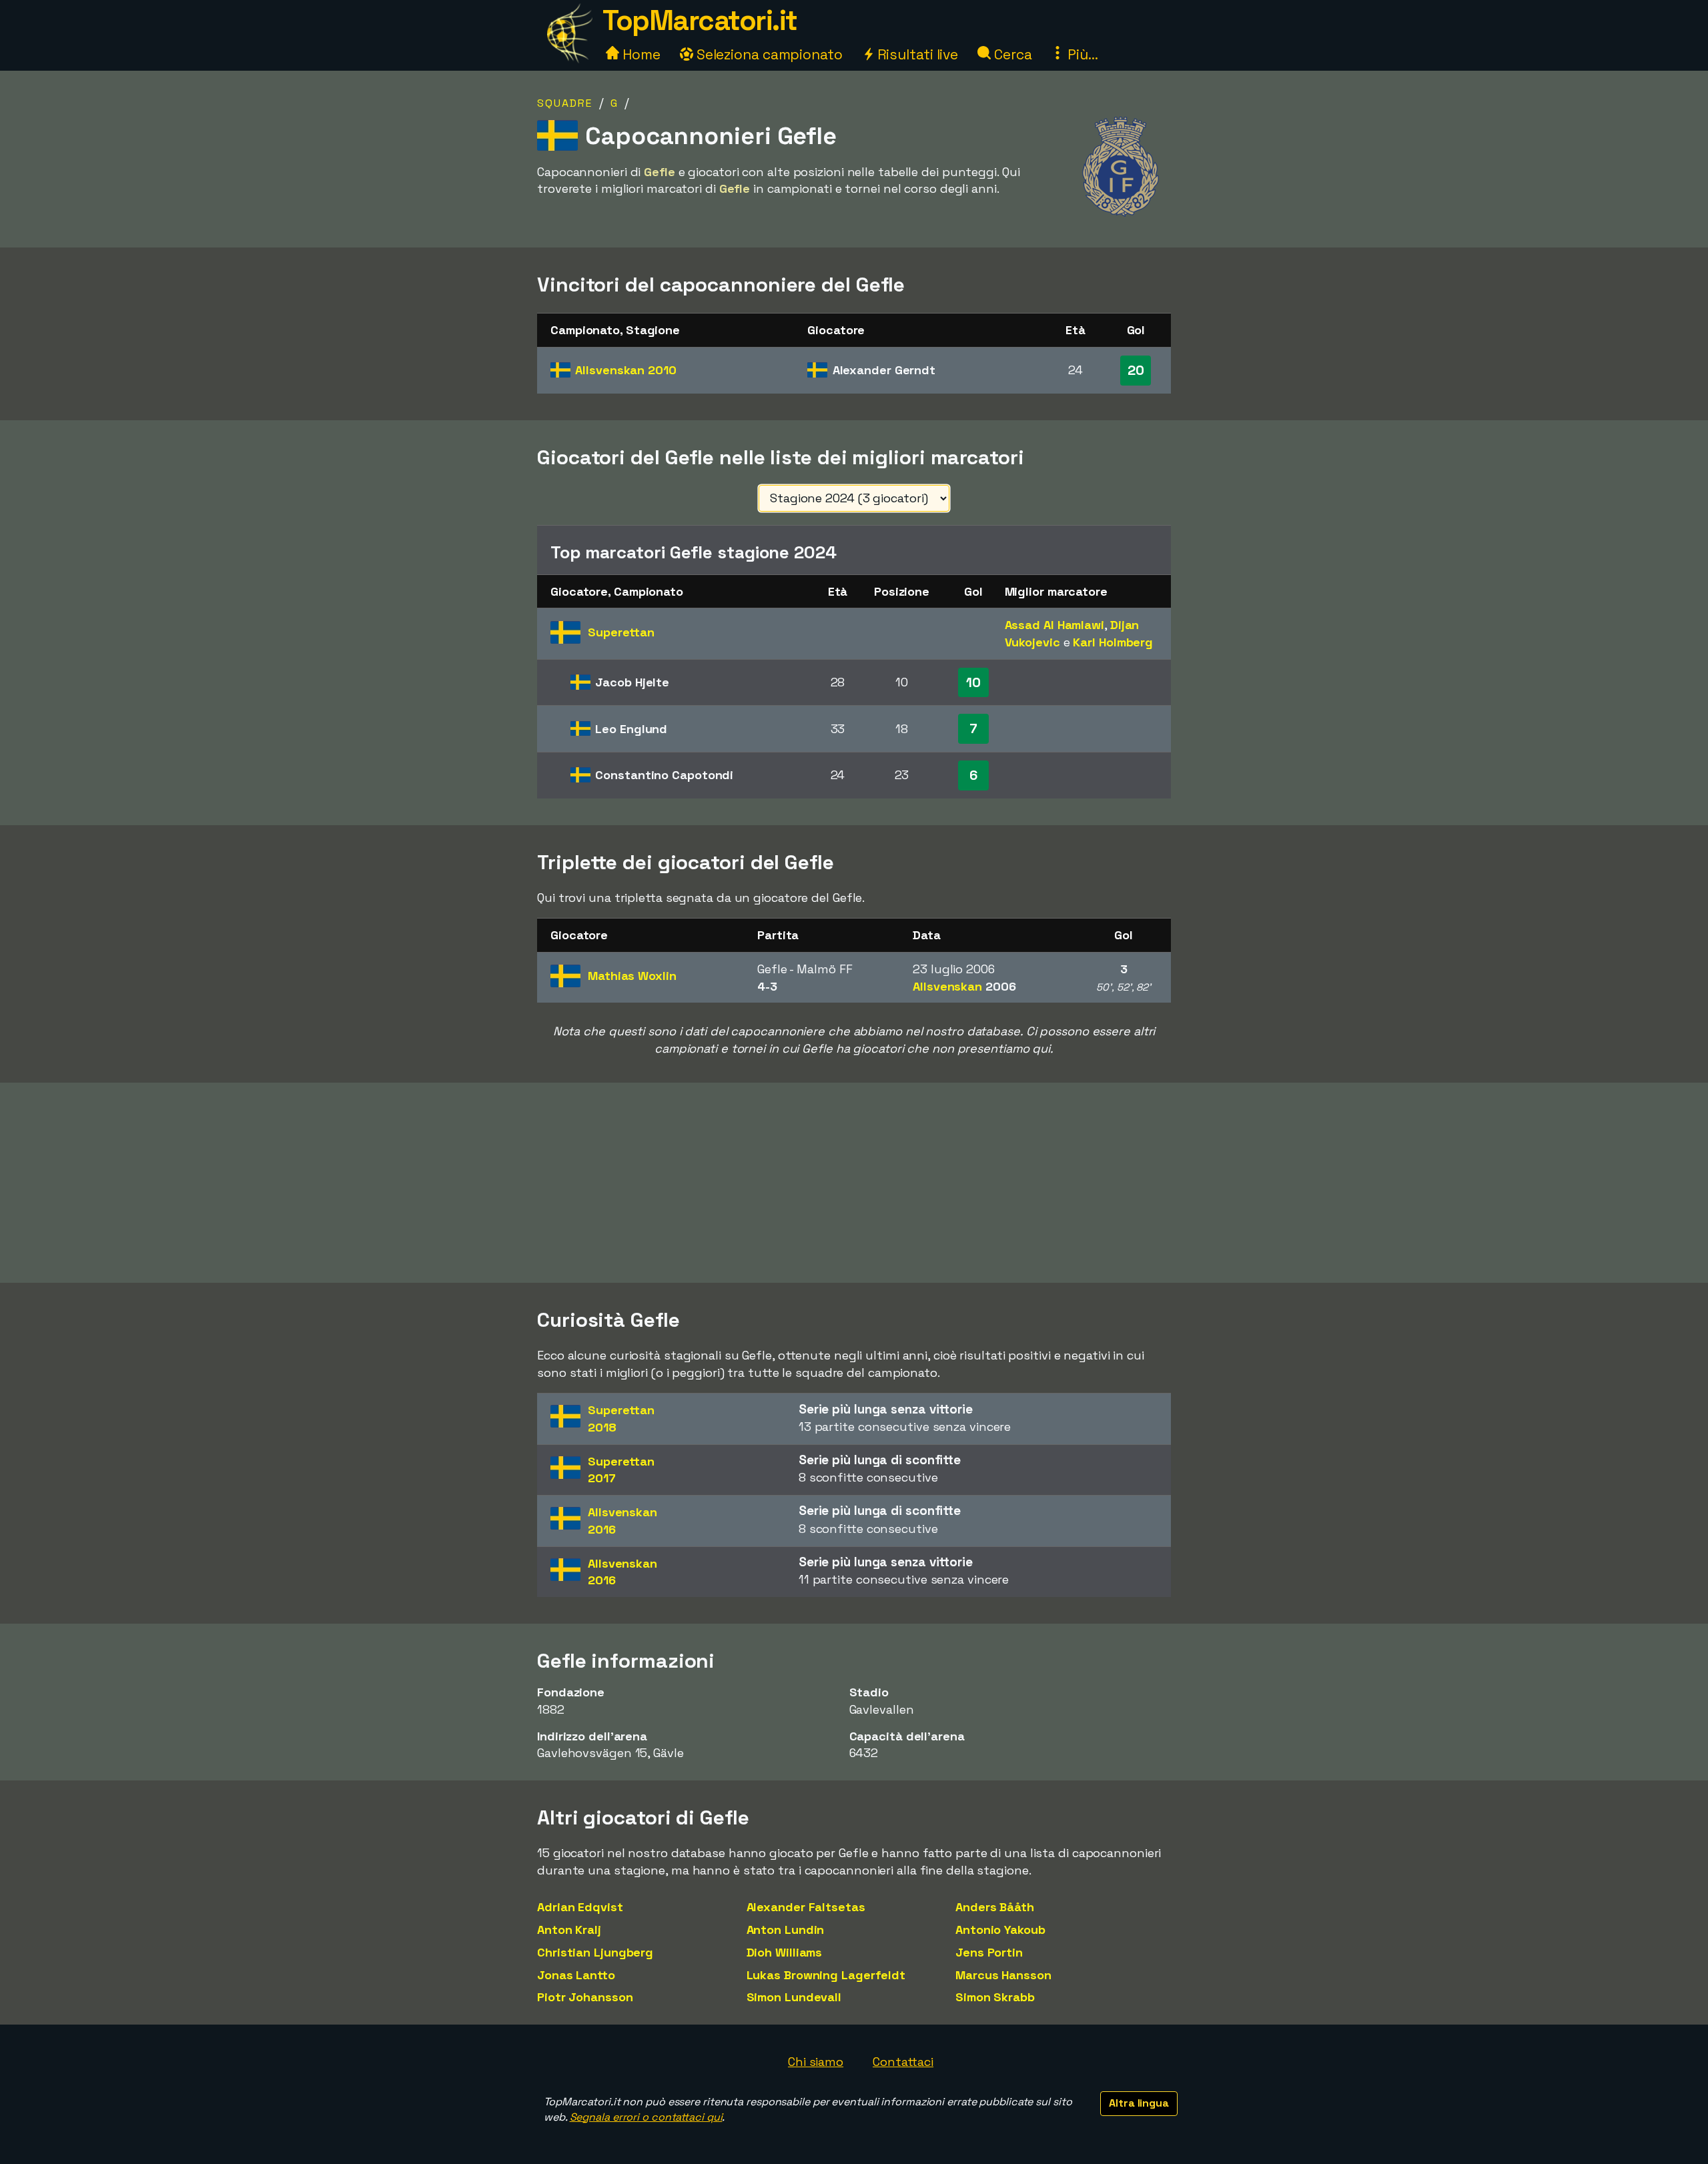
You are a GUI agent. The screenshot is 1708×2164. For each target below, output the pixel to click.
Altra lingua (1139, 2103)
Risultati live (916, 54)
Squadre (565, 103)
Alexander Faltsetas (806, 1907)
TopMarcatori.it (700, 20)
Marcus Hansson (1003, 1975)
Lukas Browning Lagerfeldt (826, 1975)
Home (640, 54)
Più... (1081, 54)
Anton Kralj (569, 1930)
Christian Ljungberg (595, 1952)
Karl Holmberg (1113, 642)
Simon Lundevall (794, 1997)
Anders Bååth (995, 1907)
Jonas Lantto (576, 1975)
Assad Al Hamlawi (1054, 625)
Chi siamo (816, 2062)
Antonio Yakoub (1000, 1930)
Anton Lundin (786, 1930)
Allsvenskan (625, 370)
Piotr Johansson (585, 1997)
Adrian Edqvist (580, 1907)
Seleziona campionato (768, 54)
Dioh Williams (785, 1952)
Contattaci (903, 2062)
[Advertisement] (854, 1183)
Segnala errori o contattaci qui (646, 2117)
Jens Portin (989, 1952)
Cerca (1011, 54)
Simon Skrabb (995, 1997)
